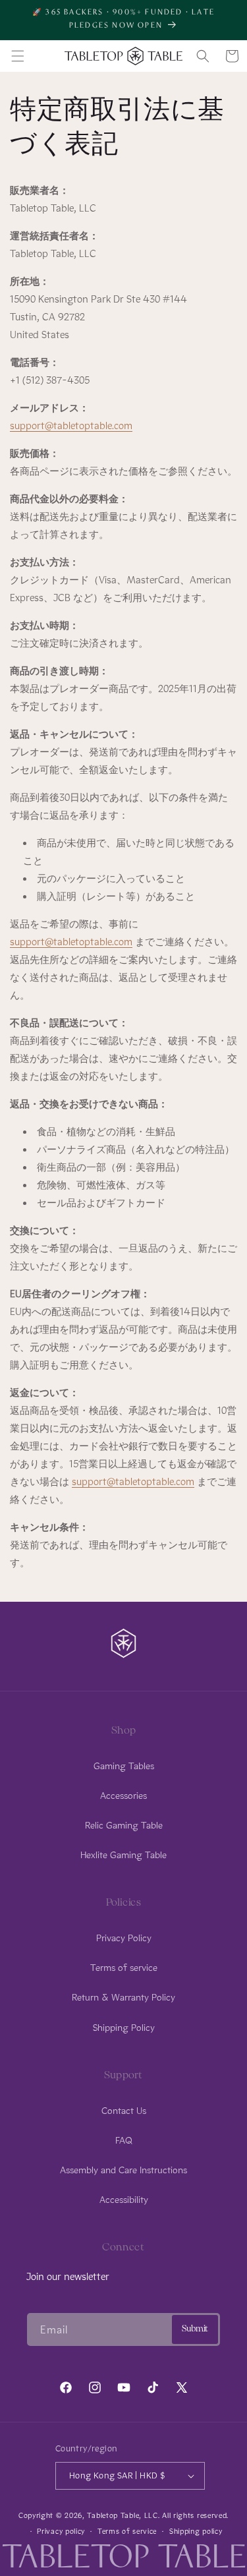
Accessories (123, 1796)
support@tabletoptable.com (71, 426)
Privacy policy (61, 2531)
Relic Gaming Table (124, 1826)
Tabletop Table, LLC (122, 2515)
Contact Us (124, 2111)
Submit (195, 2329)
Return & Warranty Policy (123, 1998)
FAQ (124, 2141)
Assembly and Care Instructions (123, 2170)
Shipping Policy (124, 2028)
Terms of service (124, 1968)
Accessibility (124, 2200)
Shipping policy (196, 2531)
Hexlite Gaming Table (123, 1855)
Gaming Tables (124, 1766)
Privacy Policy (124, 1938)
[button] (18, 56)
